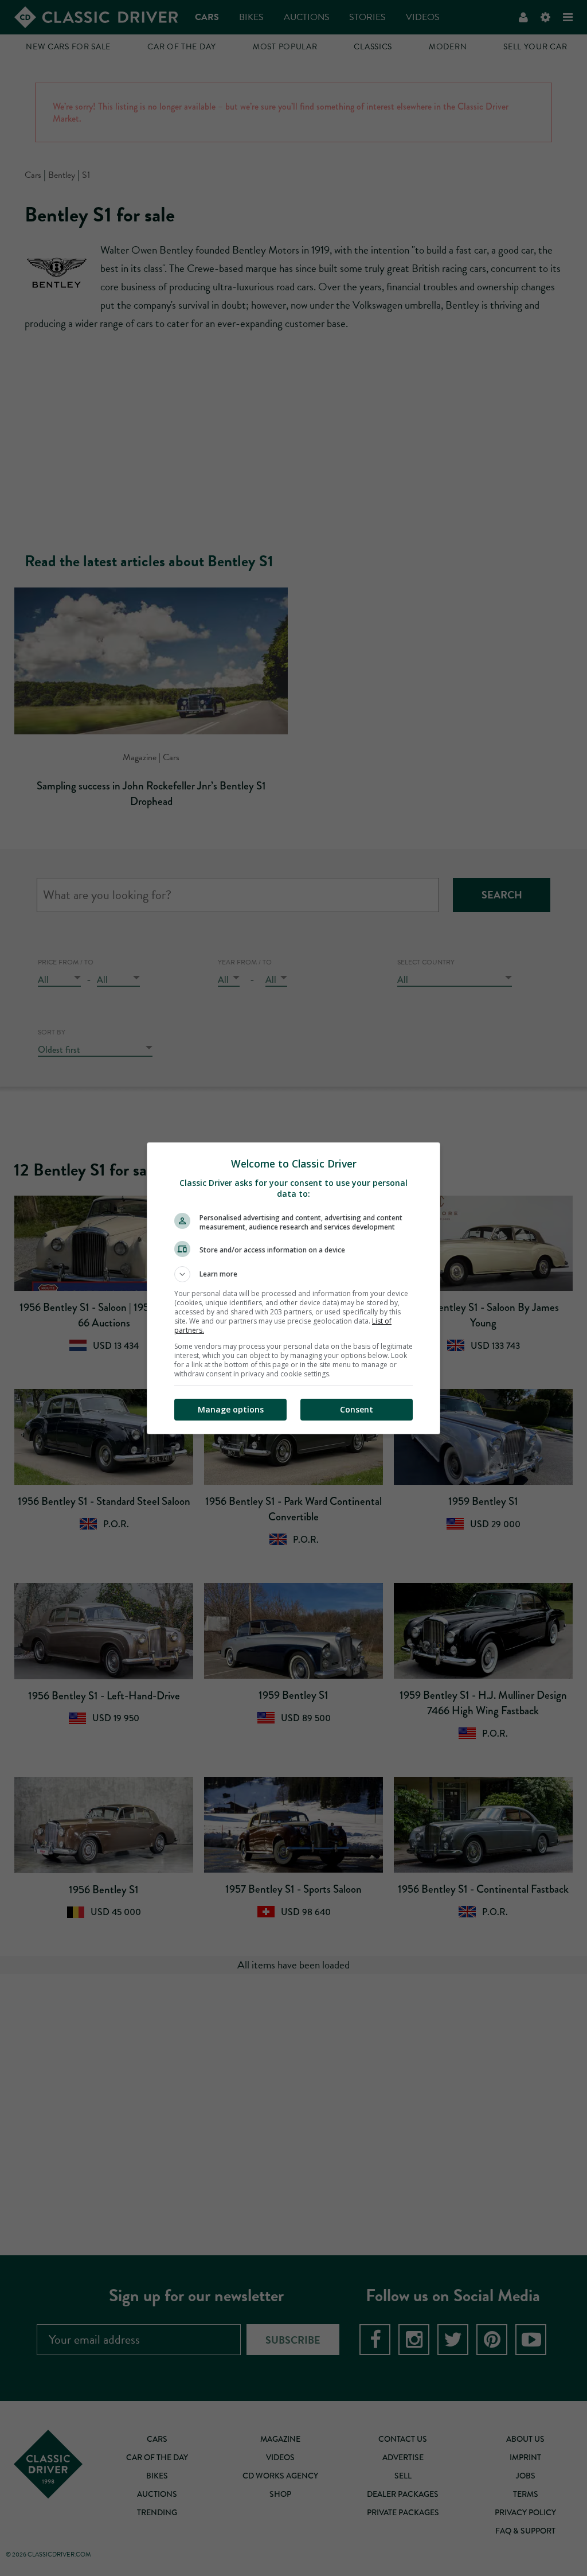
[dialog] (293, 1288)
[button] (293, 1274)
